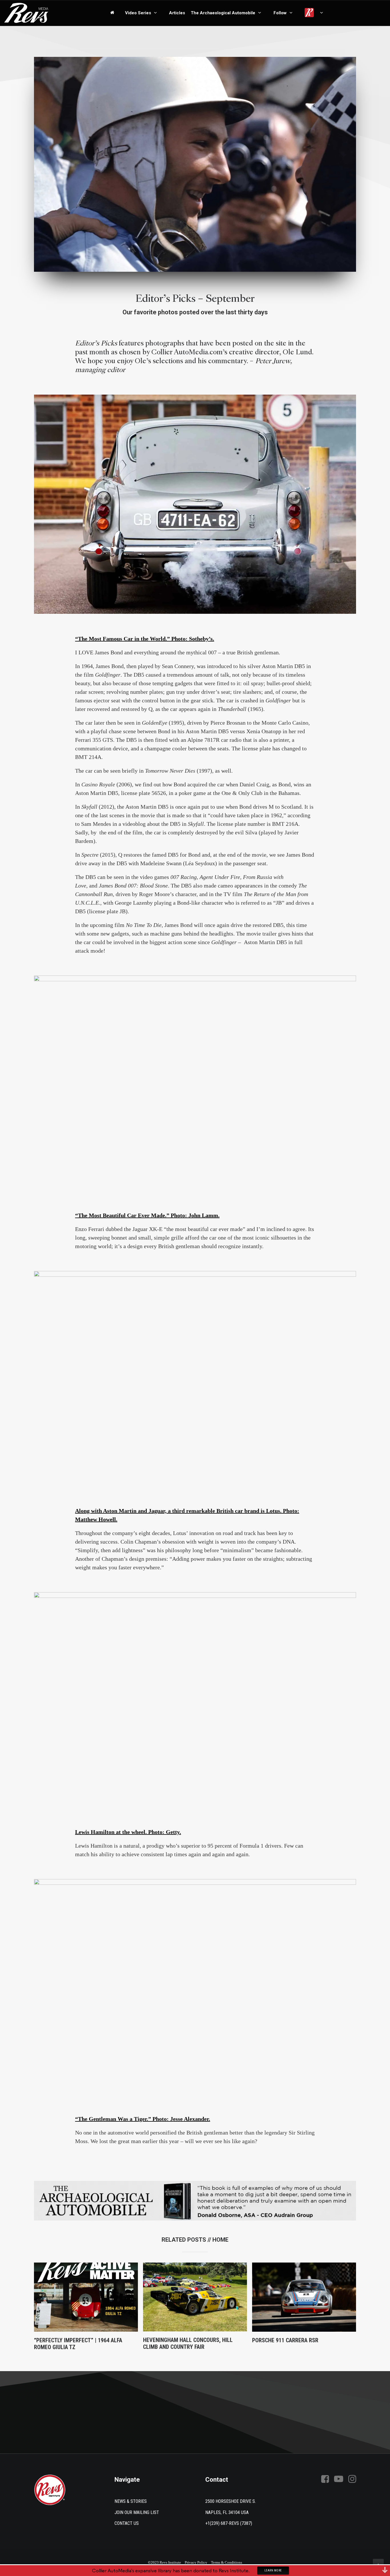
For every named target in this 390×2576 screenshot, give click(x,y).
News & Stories (131, 2501)
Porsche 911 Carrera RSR (285, 2340)
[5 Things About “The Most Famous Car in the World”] (195, 504)
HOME (220, 2240)
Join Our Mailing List (137, 2512)
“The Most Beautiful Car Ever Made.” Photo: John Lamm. (147, 1215)
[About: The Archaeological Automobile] (195, 2201)
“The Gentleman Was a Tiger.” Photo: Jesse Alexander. (143, 2119)
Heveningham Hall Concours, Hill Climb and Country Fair (188, 2343)
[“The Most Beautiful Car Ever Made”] (195, 1083)
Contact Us (127, 2523)
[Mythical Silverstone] (195, 1378)
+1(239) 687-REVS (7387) (229, 2523)
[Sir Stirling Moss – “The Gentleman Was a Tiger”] (195, 1987)
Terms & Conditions (227, 2562)
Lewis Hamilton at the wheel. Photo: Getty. (128, 1832)
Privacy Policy (196, 2562)
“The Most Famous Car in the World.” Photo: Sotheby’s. (145, 639)
